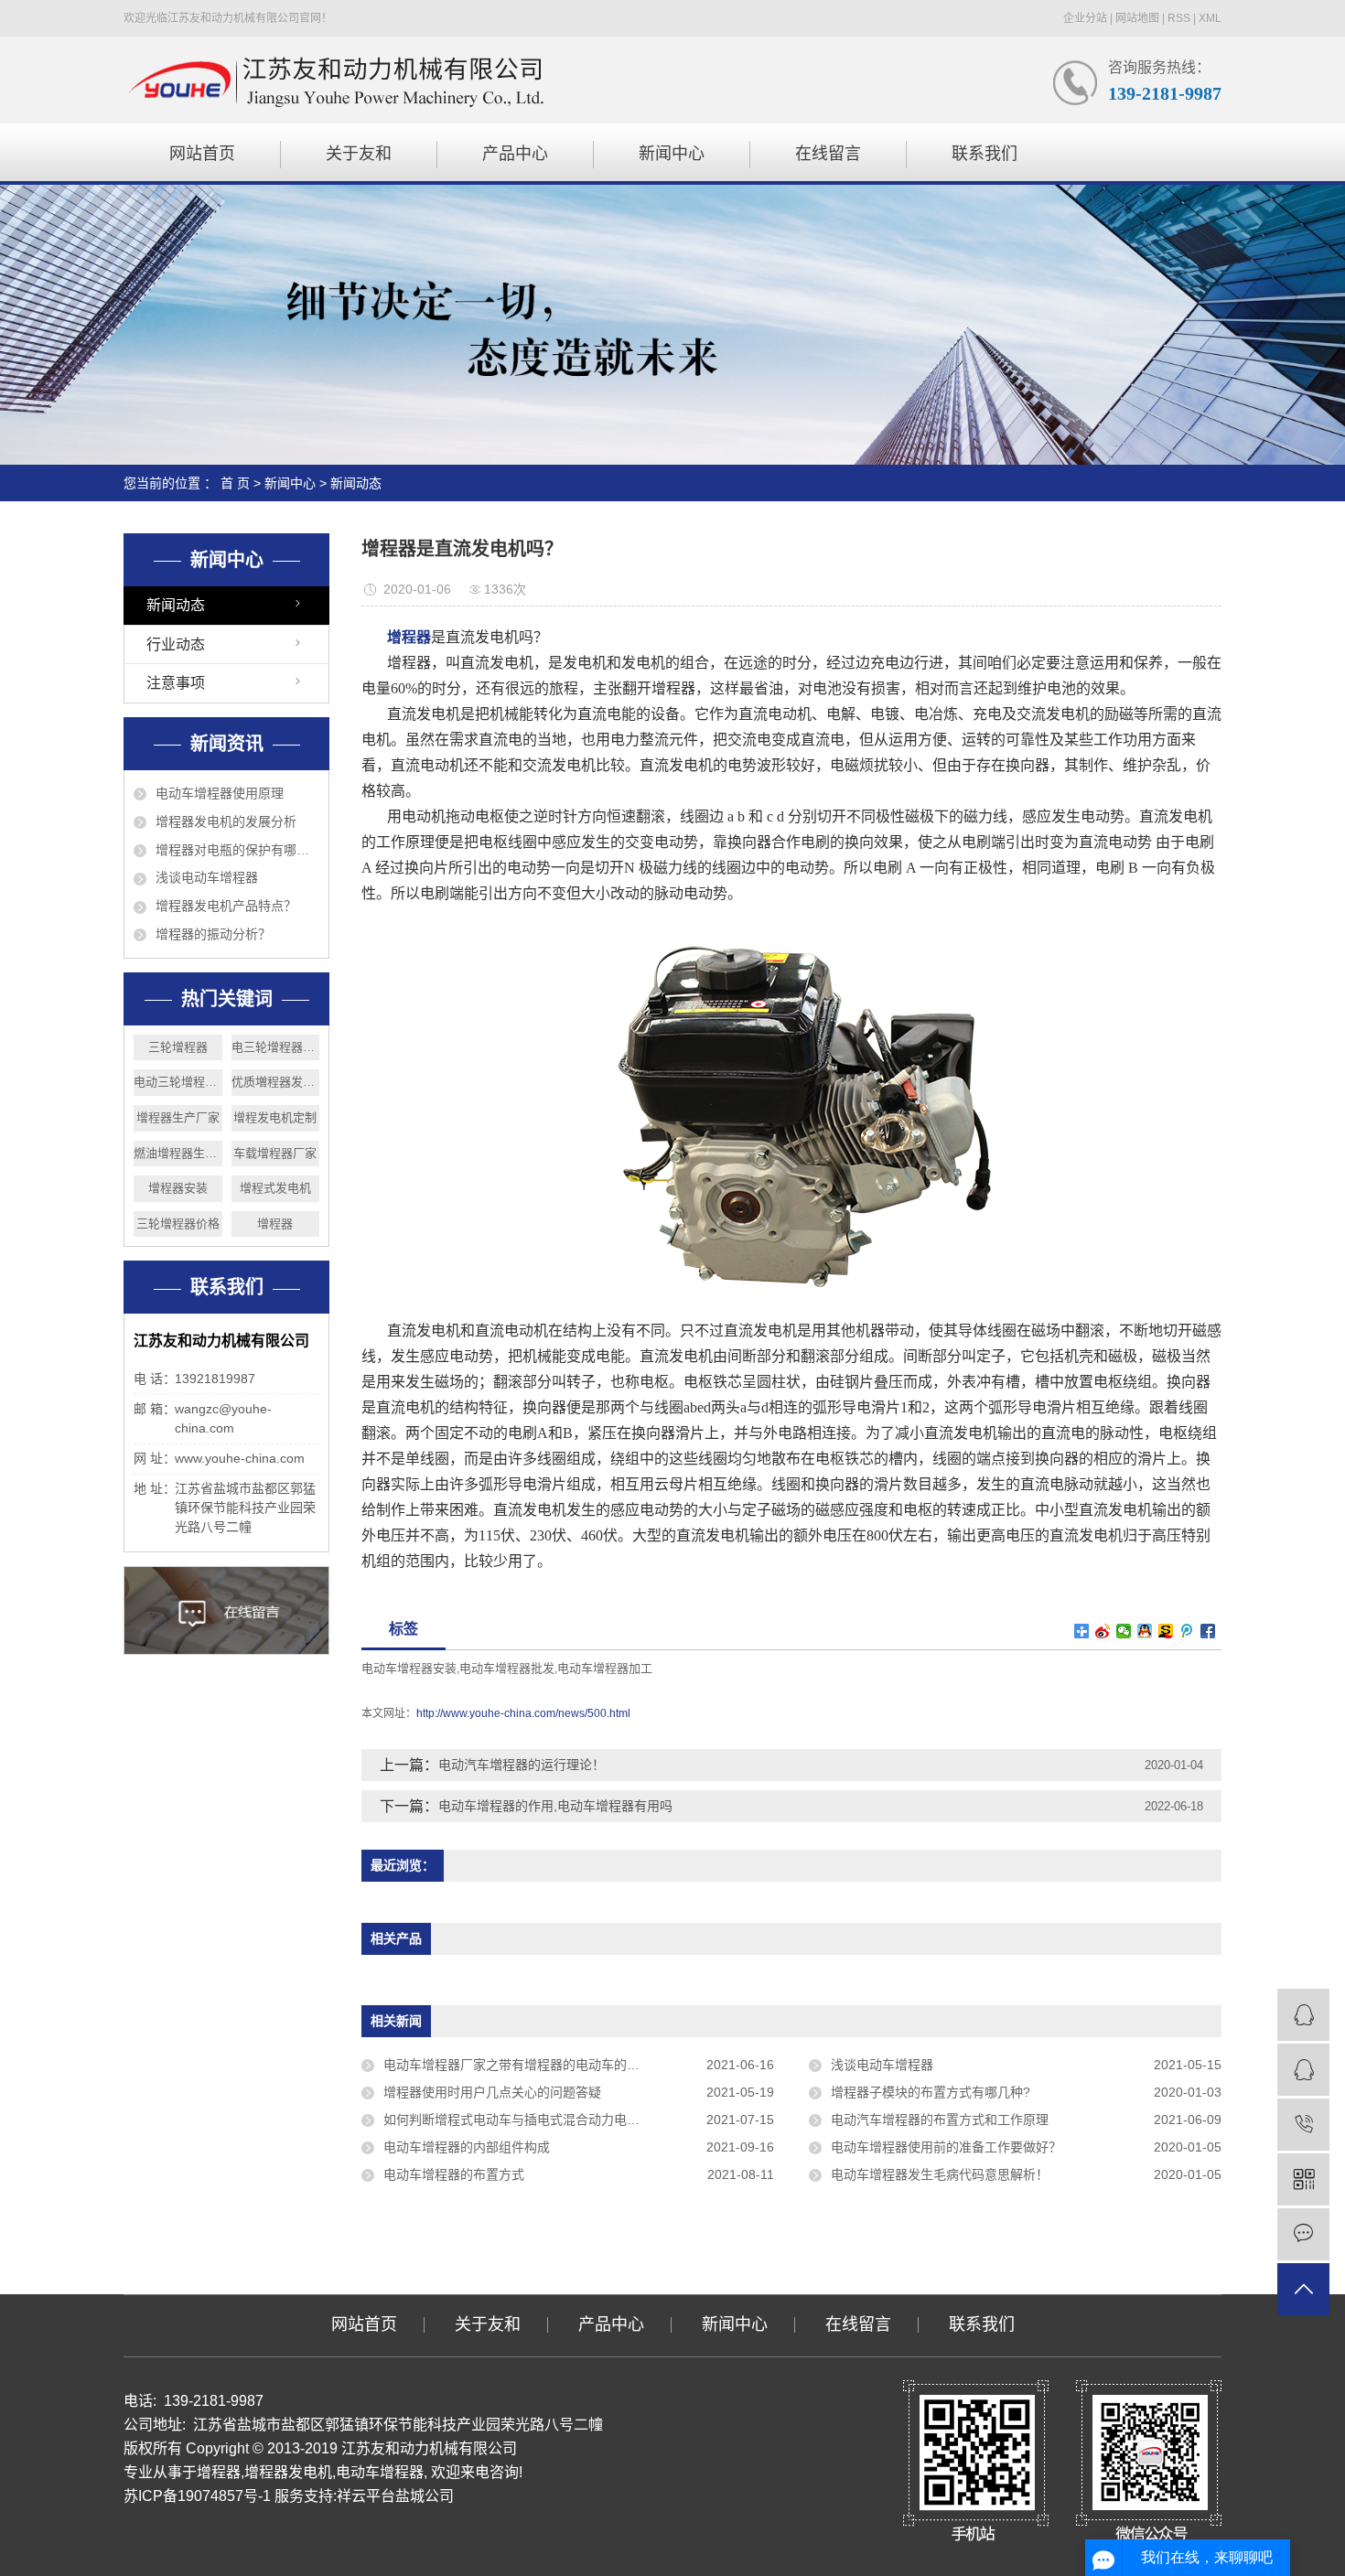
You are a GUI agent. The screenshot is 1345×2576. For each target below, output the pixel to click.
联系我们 (985, 154)
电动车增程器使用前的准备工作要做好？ (946, 2147)
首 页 (235, 483)
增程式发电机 (275, 1188)
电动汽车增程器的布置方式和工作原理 (940, 2120)
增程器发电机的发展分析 (226, 821)
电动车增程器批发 (507, 1668)
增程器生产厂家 (178, 1117)
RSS (1179, 18)
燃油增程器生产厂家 (178, 1153)
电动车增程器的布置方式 (454, 2174)
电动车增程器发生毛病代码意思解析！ (940, 2174)
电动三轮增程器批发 (178, 1082)
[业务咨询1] (1303, 2015)
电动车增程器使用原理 (220, 793)
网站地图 (1137, 18)
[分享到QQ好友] (1145, 1631)
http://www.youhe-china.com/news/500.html (523, 1713)
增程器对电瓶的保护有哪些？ (237, 850)
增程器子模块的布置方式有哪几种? (931, 2092)
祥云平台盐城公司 (395, 2496)
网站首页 (202, 154)
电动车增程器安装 (409, 1668)
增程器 (275, 1224)
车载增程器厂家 (275, 1153)
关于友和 (359, 154)
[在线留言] (1303, 2234)
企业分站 (1085, 18)
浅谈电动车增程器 (207, 877)
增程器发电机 (288, 2472)
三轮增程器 (178, 1047)
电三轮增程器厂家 (276, 1047)
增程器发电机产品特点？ (226, 906)
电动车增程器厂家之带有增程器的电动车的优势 (518, 2065)
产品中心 (515, 154)
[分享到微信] (1124, 1631)
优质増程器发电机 (276, 1082)
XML (1210, 18)
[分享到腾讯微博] (1187, 1631)
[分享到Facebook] (1208, 1631)
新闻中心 (672, 154)
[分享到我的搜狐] (1166, 1631)
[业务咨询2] (1303, 2070)
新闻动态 (356, 483)
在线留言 (828, 154)
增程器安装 (178, 1188)
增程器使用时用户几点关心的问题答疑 (492, 2092)
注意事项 (176, 683)
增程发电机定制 (275, 1117)
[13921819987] (1303, 2125)
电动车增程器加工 (605, 1668)
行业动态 (176, 644)
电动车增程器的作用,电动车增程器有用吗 (555, 1806)
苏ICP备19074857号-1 (197, 2496)
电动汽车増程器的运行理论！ (522, 1765)
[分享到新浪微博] (1103, 1631)
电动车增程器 (380, 2472)
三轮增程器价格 (178, 1224)
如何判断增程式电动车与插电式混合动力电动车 (518, 2120)
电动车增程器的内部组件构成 (467, 2147)
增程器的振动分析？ (213, 934)
